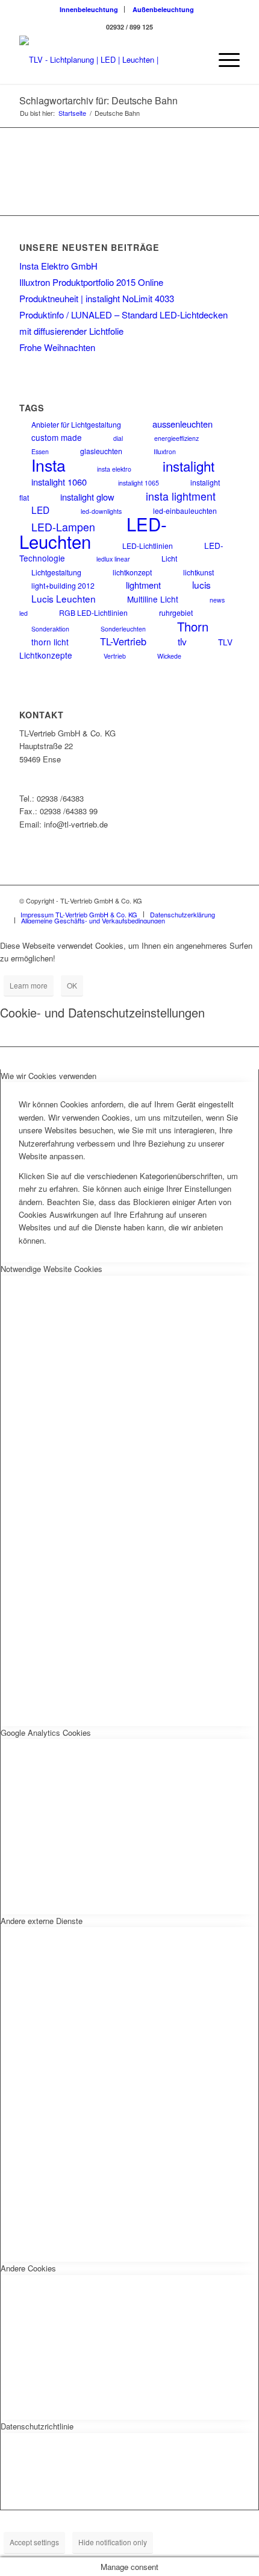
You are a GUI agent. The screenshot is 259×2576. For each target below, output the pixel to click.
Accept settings (34, 2542)
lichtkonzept (132, 572)
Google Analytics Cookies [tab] (46, 1733)
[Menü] (223, 60)
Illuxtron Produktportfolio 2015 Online (91, 282)
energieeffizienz (176, 438)
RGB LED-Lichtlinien (93, 612)
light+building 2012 (63, 585)
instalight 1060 (59, 482)
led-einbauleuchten (185, 511)
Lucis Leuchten (64, 598)
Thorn (193, 626)
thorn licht (50, 642)
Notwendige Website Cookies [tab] (51, 1269)
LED (40, 510)
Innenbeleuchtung (89, 9)
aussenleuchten (183, 424)
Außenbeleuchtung (163, 9)
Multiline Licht (153, 599)
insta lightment (181, 496)
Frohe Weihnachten (57, 347)
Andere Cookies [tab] (28, 2268)
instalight (189, 466)
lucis (201, 584)
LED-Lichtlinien (148, 546)
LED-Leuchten (93, 532)
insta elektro (114, 469)
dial (118, 438)
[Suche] (195, 60)
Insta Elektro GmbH (58, 266)
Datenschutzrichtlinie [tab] (37, 2426)
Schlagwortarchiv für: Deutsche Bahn (98, 100)
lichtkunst (198, 572)
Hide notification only (113, 2542)
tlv (182, 641)
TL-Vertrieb (123, 641)
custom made (57, 437)
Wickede (169, 656)
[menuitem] (89, 9)
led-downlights (101, 511)
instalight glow (87, 497)
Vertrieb (115, 656)
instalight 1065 (139, 483)
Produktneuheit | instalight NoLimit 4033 (97, 298)
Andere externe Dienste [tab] (42, 1921)
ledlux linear (113, 559)
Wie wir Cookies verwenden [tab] (48, 1076)
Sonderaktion (50, 629)
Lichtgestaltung (56, 572)
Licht (169, 558)
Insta (48, 465)
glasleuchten (101, 451)
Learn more (29, 985)
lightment (143, 585)
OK (72, 985)
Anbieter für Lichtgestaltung (76, 424)
